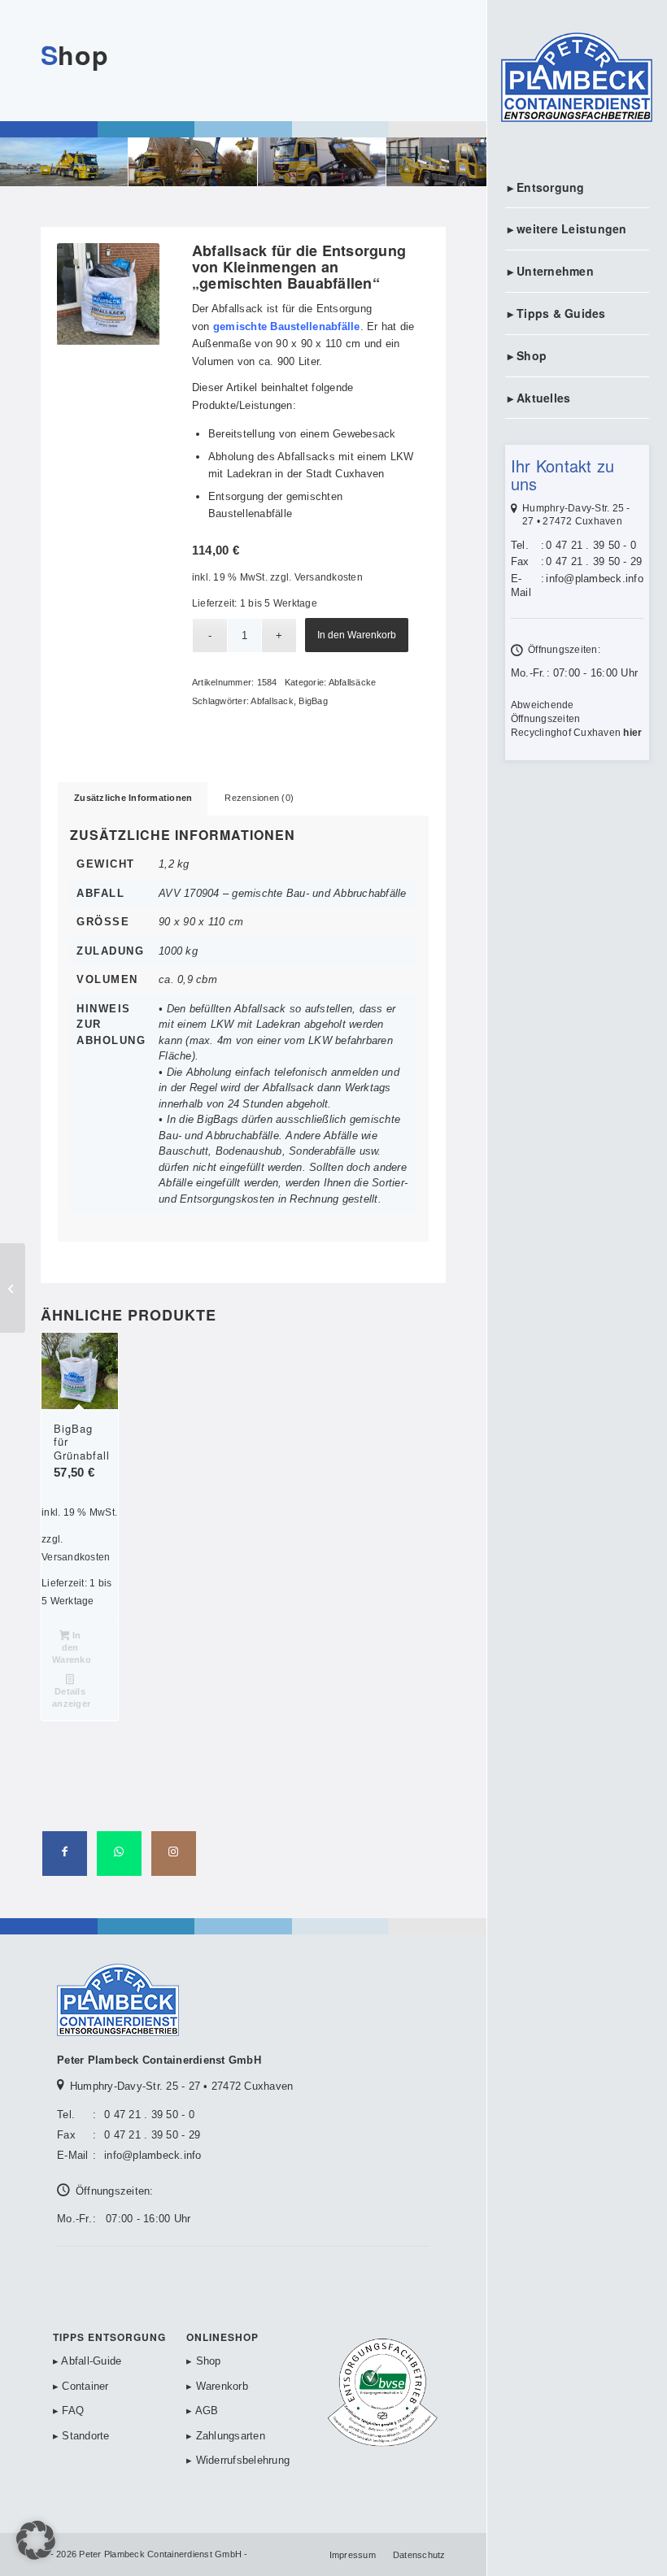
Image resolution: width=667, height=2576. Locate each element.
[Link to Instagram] (174, 1854)
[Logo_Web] (577, 79)
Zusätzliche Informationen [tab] (133, 798)
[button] (36, 2540)
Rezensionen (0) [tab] (259, 798)
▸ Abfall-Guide (87, 2361)
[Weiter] (123, 294)
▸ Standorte (81, 2436)
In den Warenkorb (357, 635)
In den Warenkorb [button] (71, 1647)
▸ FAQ (68, 2411)
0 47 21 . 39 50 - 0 (591, 545)
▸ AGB (202, 2411)
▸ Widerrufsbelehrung (238, 2460)
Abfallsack (272, 701)
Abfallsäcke (353, 682)
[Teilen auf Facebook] (65, 1854)
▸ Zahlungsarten (226, 2436)
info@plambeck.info (595, 579)
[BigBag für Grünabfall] (13, 1288)
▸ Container (81, 2386)
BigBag (313, 701)
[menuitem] (577, 188)
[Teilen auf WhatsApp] (119, 1854)
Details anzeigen (71, 1697)
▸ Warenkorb (217, 2386)
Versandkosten (329, 577)
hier (632, 733)
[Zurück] (94, 294)
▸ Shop (204, 2361)
